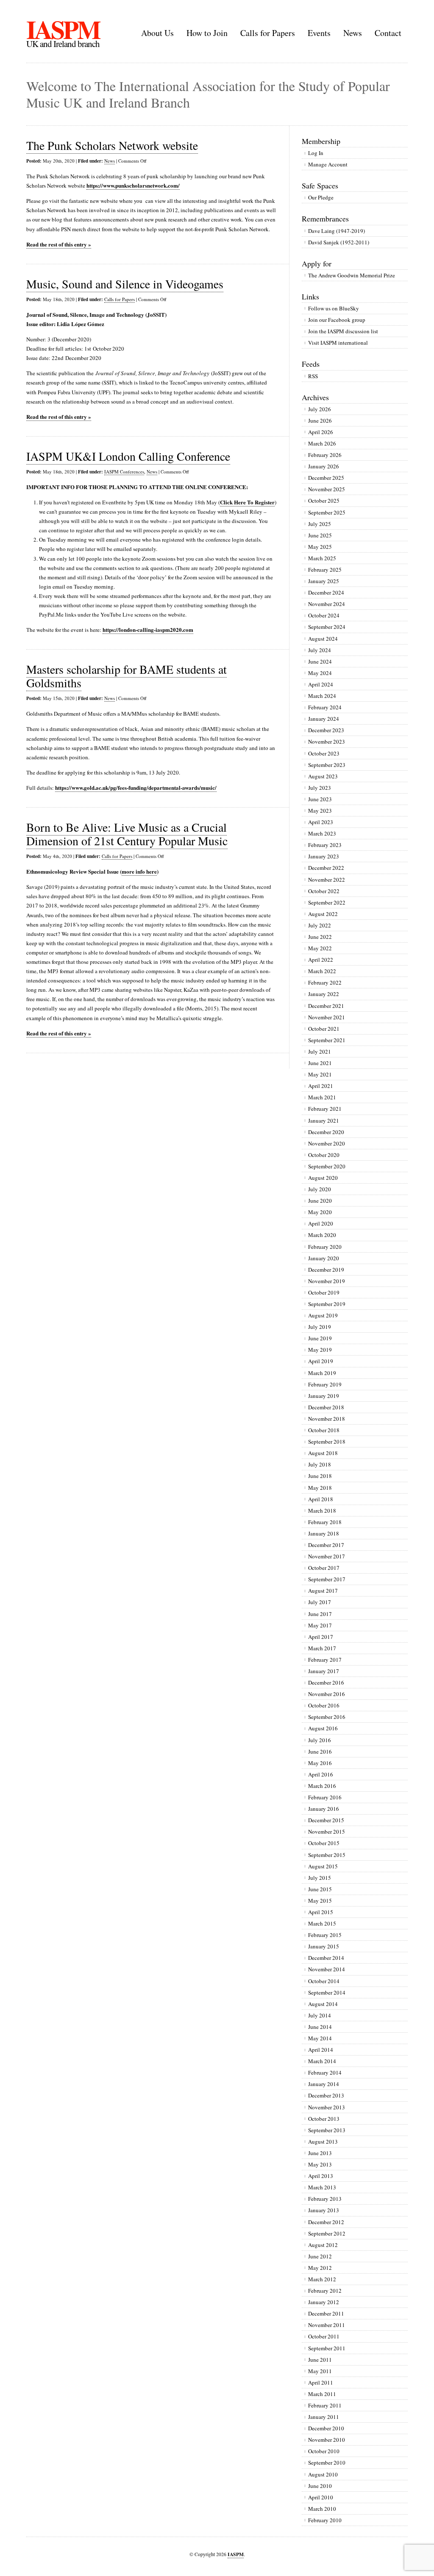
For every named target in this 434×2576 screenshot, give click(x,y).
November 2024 (327, 604)
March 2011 (322, 2394)
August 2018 (323, 1453)
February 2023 (325, 845)
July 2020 (320, 1189)
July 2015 (320, 1878)
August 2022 (323, 914)
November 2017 (327, 1556)
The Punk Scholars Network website (112, 145)
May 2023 (320, 811)
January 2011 (324, 2417)
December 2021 (326, 1006)
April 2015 (321, 1912)
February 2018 (325, 1522)
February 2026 (325, 455)
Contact (388, 33)
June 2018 (320, 1476)
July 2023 (320, 788)
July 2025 (320, 524)
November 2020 (327, 1143)
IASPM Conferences (124, 472)
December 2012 (326, 2222)
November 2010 (327, 2440)
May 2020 (320, 1212)
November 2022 (327, 880)
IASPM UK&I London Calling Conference (128, 456)
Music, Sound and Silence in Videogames (125, 284)
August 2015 (323, 1866)
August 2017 (323, 1591)
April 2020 (321, 1223)
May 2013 (320, 2164)
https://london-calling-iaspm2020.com (148, 629)
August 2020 (323, 1178)
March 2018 (322, 1511)
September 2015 (327, 1855)
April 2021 (321, 1086)
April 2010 (321, 2497)
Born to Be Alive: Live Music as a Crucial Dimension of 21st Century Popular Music (127, 834)
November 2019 (327, 1281)
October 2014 (324, 1981)
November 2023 (327, 742)
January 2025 (324, 581)
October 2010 (324, 2451)
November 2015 (327, 1832)
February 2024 (325, 707)
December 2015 (326, 1820)
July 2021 (320, 1051)
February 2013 (325, 2199)
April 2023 (321, 822)
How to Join (207, 33)
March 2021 (322, 1097)
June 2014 (320, 2027)
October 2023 (324, 753)
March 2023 (322, 833)
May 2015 (320, 1901)
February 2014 (325, 2072)
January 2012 (324, 2302)
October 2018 (324, 1430)
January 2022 (324, 994)
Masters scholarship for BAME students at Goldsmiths (127, 676)
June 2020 (320, 1201)
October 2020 (324, 1155)
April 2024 (321, 684)
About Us (157, 33)
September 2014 (327, 1992)
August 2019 (323, 1315)
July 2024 (320, 650)
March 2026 (322, 443)
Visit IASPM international (338, 343)
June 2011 (320, 2360)
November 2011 (327, 2325)
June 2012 (320, 2256)
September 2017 (327, 1579)
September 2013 (327, 2130)
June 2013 (320, 2153)
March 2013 (322, 2187)
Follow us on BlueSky (334, 308)
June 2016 (320, 1751)
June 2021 (320, 1063)
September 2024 (327, 627)
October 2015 (324, 1843)
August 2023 (323, 776)
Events (319, 33)
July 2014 (320, 2015)
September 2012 (327, 2233)
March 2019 (322, 1373)
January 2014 (324, 2084)
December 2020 (326, 1132)
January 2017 (324, 1671)
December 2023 (326, 730)
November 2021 (327, 1017)
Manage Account (328, 164)
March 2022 (322, 971)
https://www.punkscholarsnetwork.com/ (133, 185)
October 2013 (324, 2119)
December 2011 (326, 2313)
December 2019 (326, 1270)
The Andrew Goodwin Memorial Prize (352, 275)
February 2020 (325, 1247)
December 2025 (326, 478)
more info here (139, 871)
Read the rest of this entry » (59, 244)
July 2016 (320, 1740)
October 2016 (324, 1705)
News (353, 33)
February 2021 (325, 1109)
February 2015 (325, 1935)
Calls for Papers (268, 33)
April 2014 (321, 2050)
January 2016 (324, 1809)
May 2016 (320, 1763)
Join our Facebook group (337, 320)
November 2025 (327, 489)
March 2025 (322, 558)
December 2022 (326, 868)
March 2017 (322, 1648)
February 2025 (325, 570)
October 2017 (324, 1568)
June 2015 (320, 1889)
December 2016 (326, 1682)
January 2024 (324, 719)
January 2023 (324, 856)
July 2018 (320, 1464)
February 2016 (325, 1797)
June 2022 (320, 937)
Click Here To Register (247, 502)
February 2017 (325, 1660)
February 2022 (325, 982)
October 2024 (324, 615)
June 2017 (320, 1614)
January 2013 (324, 2210)
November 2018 (327, 1419)
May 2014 (320, 2038)
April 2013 (321, 2176)
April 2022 (321, 960)
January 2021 (324, 1121)
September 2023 (327, 765)
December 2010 (326, 2428)
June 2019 (320, 1338)
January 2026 (324, 466)
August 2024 (323, 639)
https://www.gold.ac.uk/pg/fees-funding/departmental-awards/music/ (136, 787)
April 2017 (321, 1637)
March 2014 (322, 2061)
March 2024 (322, 696)
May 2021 (320, 1074)
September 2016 (327, 1717)
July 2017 (320, 1602)
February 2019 (325, 1384)
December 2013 (326, 2095)
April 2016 (321, 1774)
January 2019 (324, 1396)
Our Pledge (321, 197)
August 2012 (323, 2245)
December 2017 (326, 1545)
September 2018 (327, 1442)
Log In (316, 153)
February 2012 (325, 2291)
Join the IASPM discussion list (343, 331)
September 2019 (327, 1304)
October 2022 (324, 891)
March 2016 (322, 1786)
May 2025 (320, 547)
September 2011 (327, 2348)
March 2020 (322, 1235)
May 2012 (320, 2268)
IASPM (63, 29)
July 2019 (320, 1327)
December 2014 (326, 1958)
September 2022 (327, 902)
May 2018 (320, 1488)
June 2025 (320, 535)
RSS (313, 376)
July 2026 (320, 409)
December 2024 (326, 592)
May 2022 (320, 948)
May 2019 (320, 1350)
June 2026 (320, 421)
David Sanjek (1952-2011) (339, 242)
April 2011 (321, 2382)
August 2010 (323, 2474)
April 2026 (321, 432)
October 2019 (324, 1292)
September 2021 (327, 1040)
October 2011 (324, 2336)
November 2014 (327, 1969)
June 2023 (320, 799)
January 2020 (324, 1258)
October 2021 (324, 1029)
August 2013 (323, 2142)
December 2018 (326, 1407)
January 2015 (324, 1946)
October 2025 (324, 501)
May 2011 (320, 2371)
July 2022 (320, 925)
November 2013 (327, 2107)
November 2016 (327, 1694)
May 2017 (320, 1625)
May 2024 (320, 673)
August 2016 (323, 1728)
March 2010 (322, 2509)
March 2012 (322, 2279)
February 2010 (325, 2520)
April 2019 (321, 1361)
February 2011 (325, 2405)
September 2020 (327, 1166)
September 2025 (327, 512)
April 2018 (321, 1499)
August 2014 (323, 2004)
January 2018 (324, 1533)
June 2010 (320, 2486)
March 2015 (322, 1923)
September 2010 (327, 2463)
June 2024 (320, 661)
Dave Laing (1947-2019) (337, 231)
